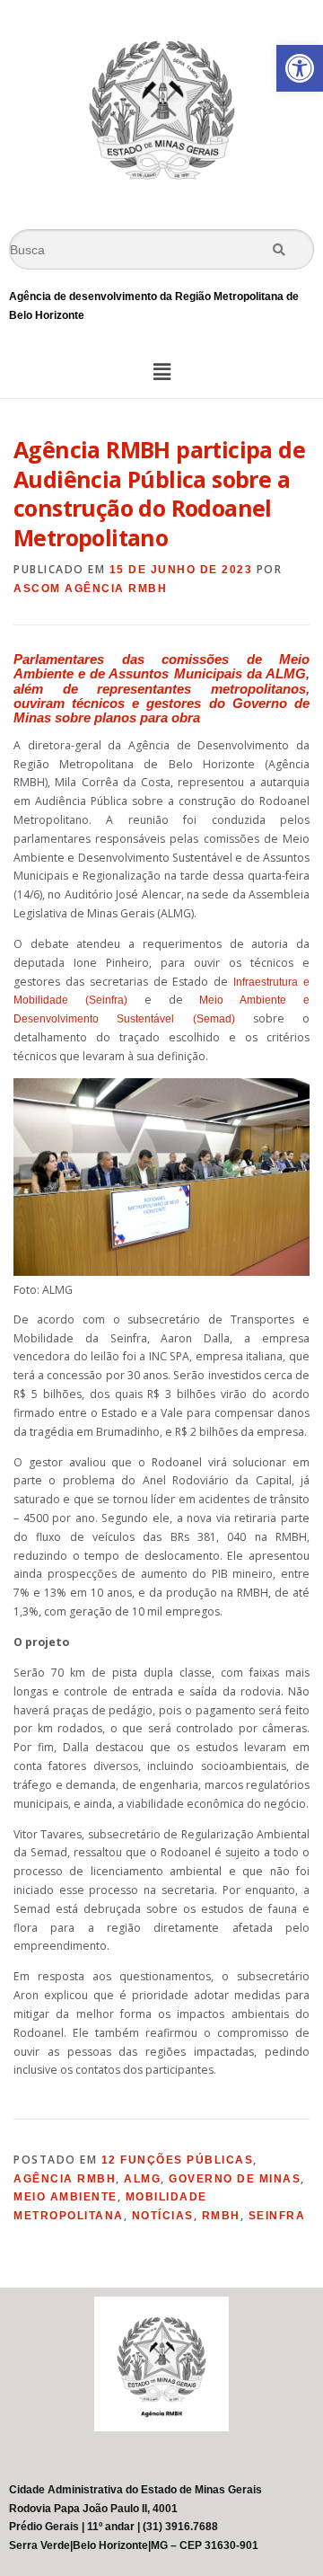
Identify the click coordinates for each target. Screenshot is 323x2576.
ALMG (142, 2179)
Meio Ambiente (65, 2197)
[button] (300, 68)
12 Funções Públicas (178, 2160)
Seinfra (277, 2216)
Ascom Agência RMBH (90, 589)
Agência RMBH (65, 2179)
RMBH (221, 2216)
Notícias (163, 2216)
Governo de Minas (235, 2179)
